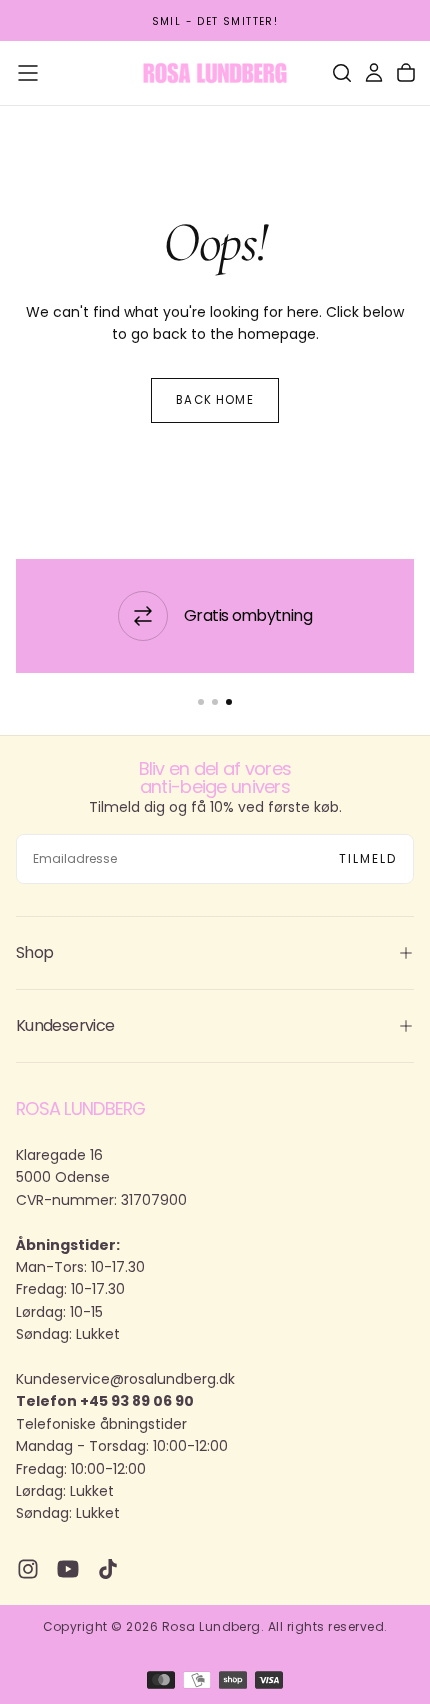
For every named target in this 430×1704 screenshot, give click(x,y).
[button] (28, 73)
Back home (214, 400)
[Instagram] (28, 1569)
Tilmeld (368, 858)
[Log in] (374, 73)
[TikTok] (108, 1569)
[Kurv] (406, 73)
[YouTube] (68, 1569)
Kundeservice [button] (65, 1025)
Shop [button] (34, 952)
